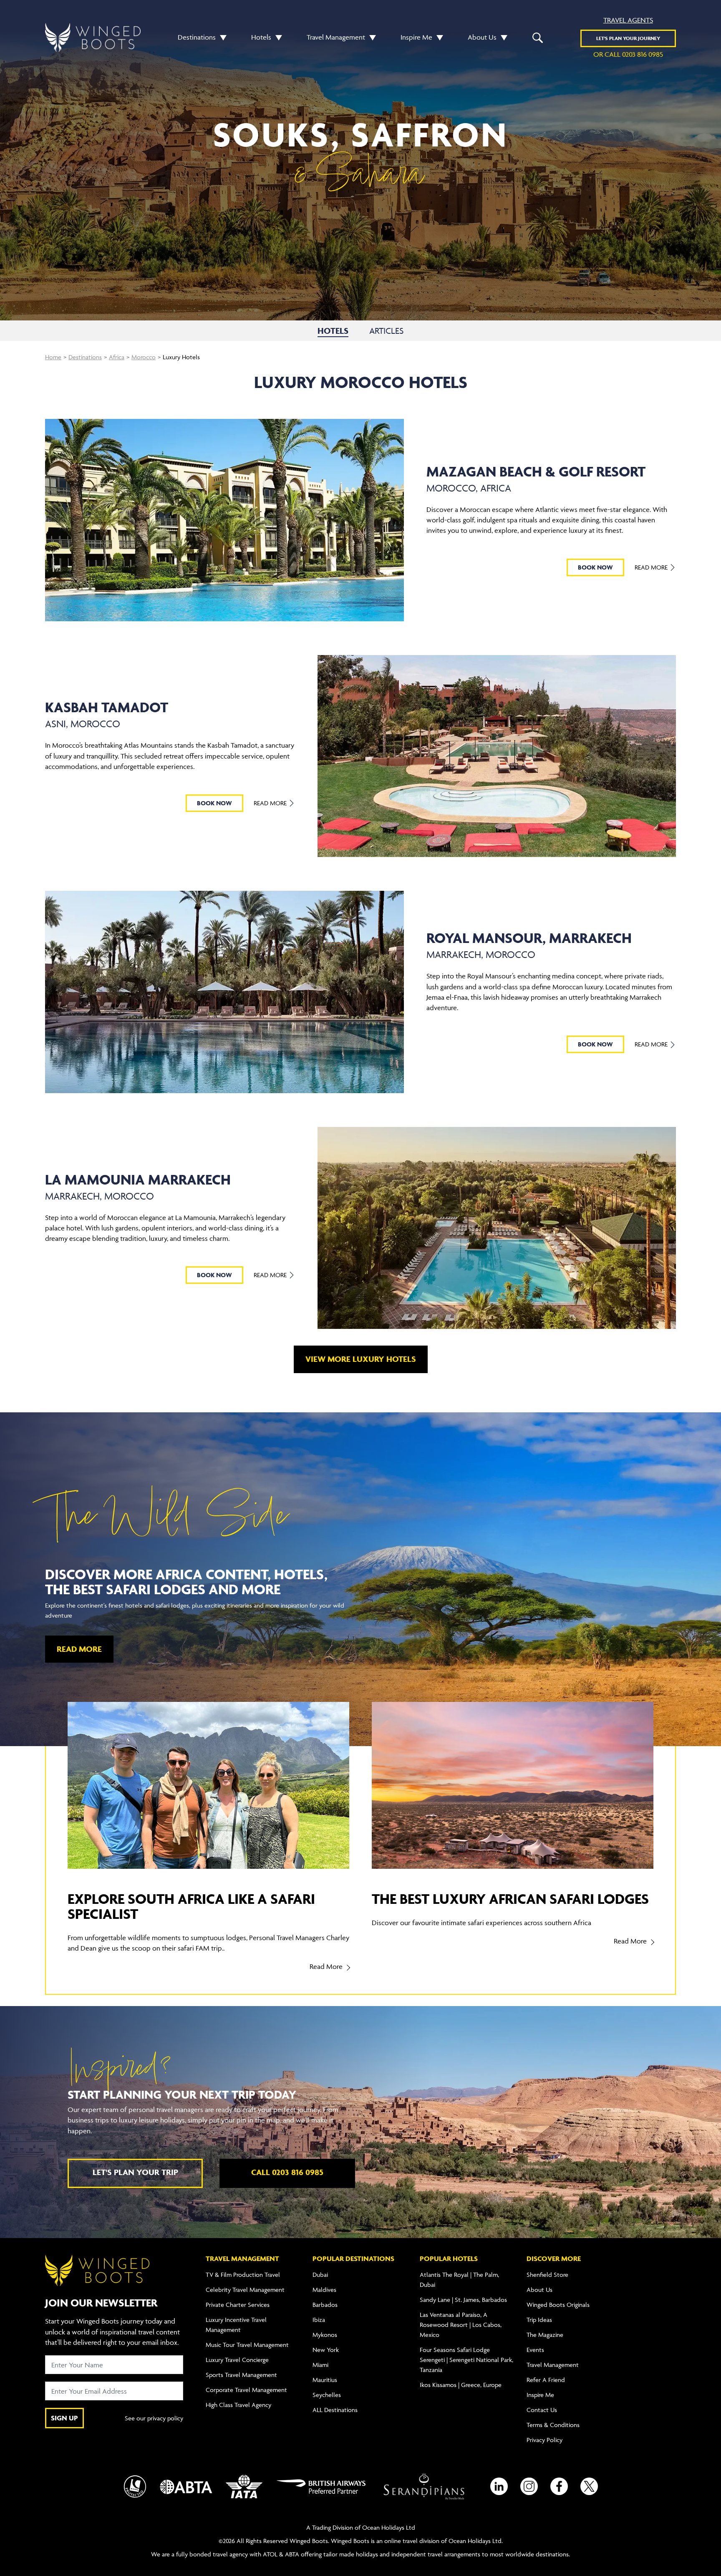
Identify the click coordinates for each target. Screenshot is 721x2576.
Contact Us (542, 2410)
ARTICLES (386, 331)
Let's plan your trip (135, 2172)
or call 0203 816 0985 (628, 54)
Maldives (324, 2290)
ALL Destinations (335, 2410)
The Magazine (545, 2335)
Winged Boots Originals (558, 2305)
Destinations (197, 37)
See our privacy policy (154, 2418)
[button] (221, 37)
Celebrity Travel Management (245, 2290)
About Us (482, 37)
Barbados (325, 2305)
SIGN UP (64, 2418)
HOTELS (333, 331)
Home (53, 357)
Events (535, 2350)
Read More (652, 567)
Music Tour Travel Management (247, 2345)
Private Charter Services (238, 2305)
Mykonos (325, 2335)
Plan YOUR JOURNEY (628, 38)
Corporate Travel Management (246, 2390)
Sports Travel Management (241, 2375)
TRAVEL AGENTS (628, 20)
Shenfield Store (547, 2275)
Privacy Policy (545, 2440)
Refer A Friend (546, 2380)
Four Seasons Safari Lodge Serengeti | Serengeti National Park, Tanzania (466, 2360)
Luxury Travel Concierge (237, 2360)
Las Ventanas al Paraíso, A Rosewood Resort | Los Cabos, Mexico (461, 2325)
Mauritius (325, 2380)
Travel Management (336, 37)
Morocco (144, 357)
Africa (117, 357)
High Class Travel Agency (238, 2405)
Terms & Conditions (553, 2425)
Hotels (261, 37)
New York (326, 2350)
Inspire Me (416, 37)
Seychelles (327, 2395)
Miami (320, 2365)
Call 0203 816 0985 (287, 2172)
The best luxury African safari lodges (510, 1899)
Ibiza (319, 2320)
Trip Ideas (539, 2320)
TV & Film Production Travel (243, 2275)
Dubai (320, 2275)
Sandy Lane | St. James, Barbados (463, 2300)
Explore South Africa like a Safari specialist (191, 1906)
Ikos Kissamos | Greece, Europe (461, 2385)
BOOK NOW (595, 567)
